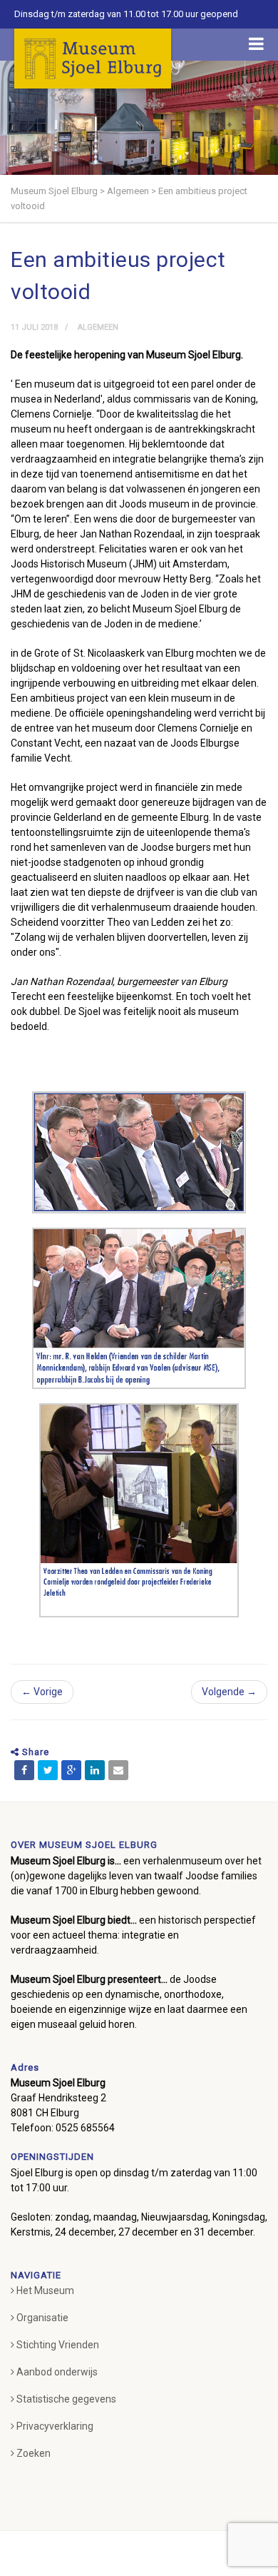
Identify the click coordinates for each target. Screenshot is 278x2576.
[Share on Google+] (71, 1770)
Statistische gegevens (66, 2399)
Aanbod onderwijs (57, 2372)
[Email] (118, 1770)
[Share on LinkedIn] (95, 1770)
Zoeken (34, 2453)
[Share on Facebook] (24, 1770)
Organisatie (42, 2318)
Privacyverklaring (55, 2426)
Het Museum (45, 2290)
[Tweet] (48, 1770)
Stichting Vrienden (58, 2345)
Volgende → (229, 1692)
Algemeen (98, 327)
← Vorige (42, 1692)
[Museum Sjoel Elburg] (93, 59)
